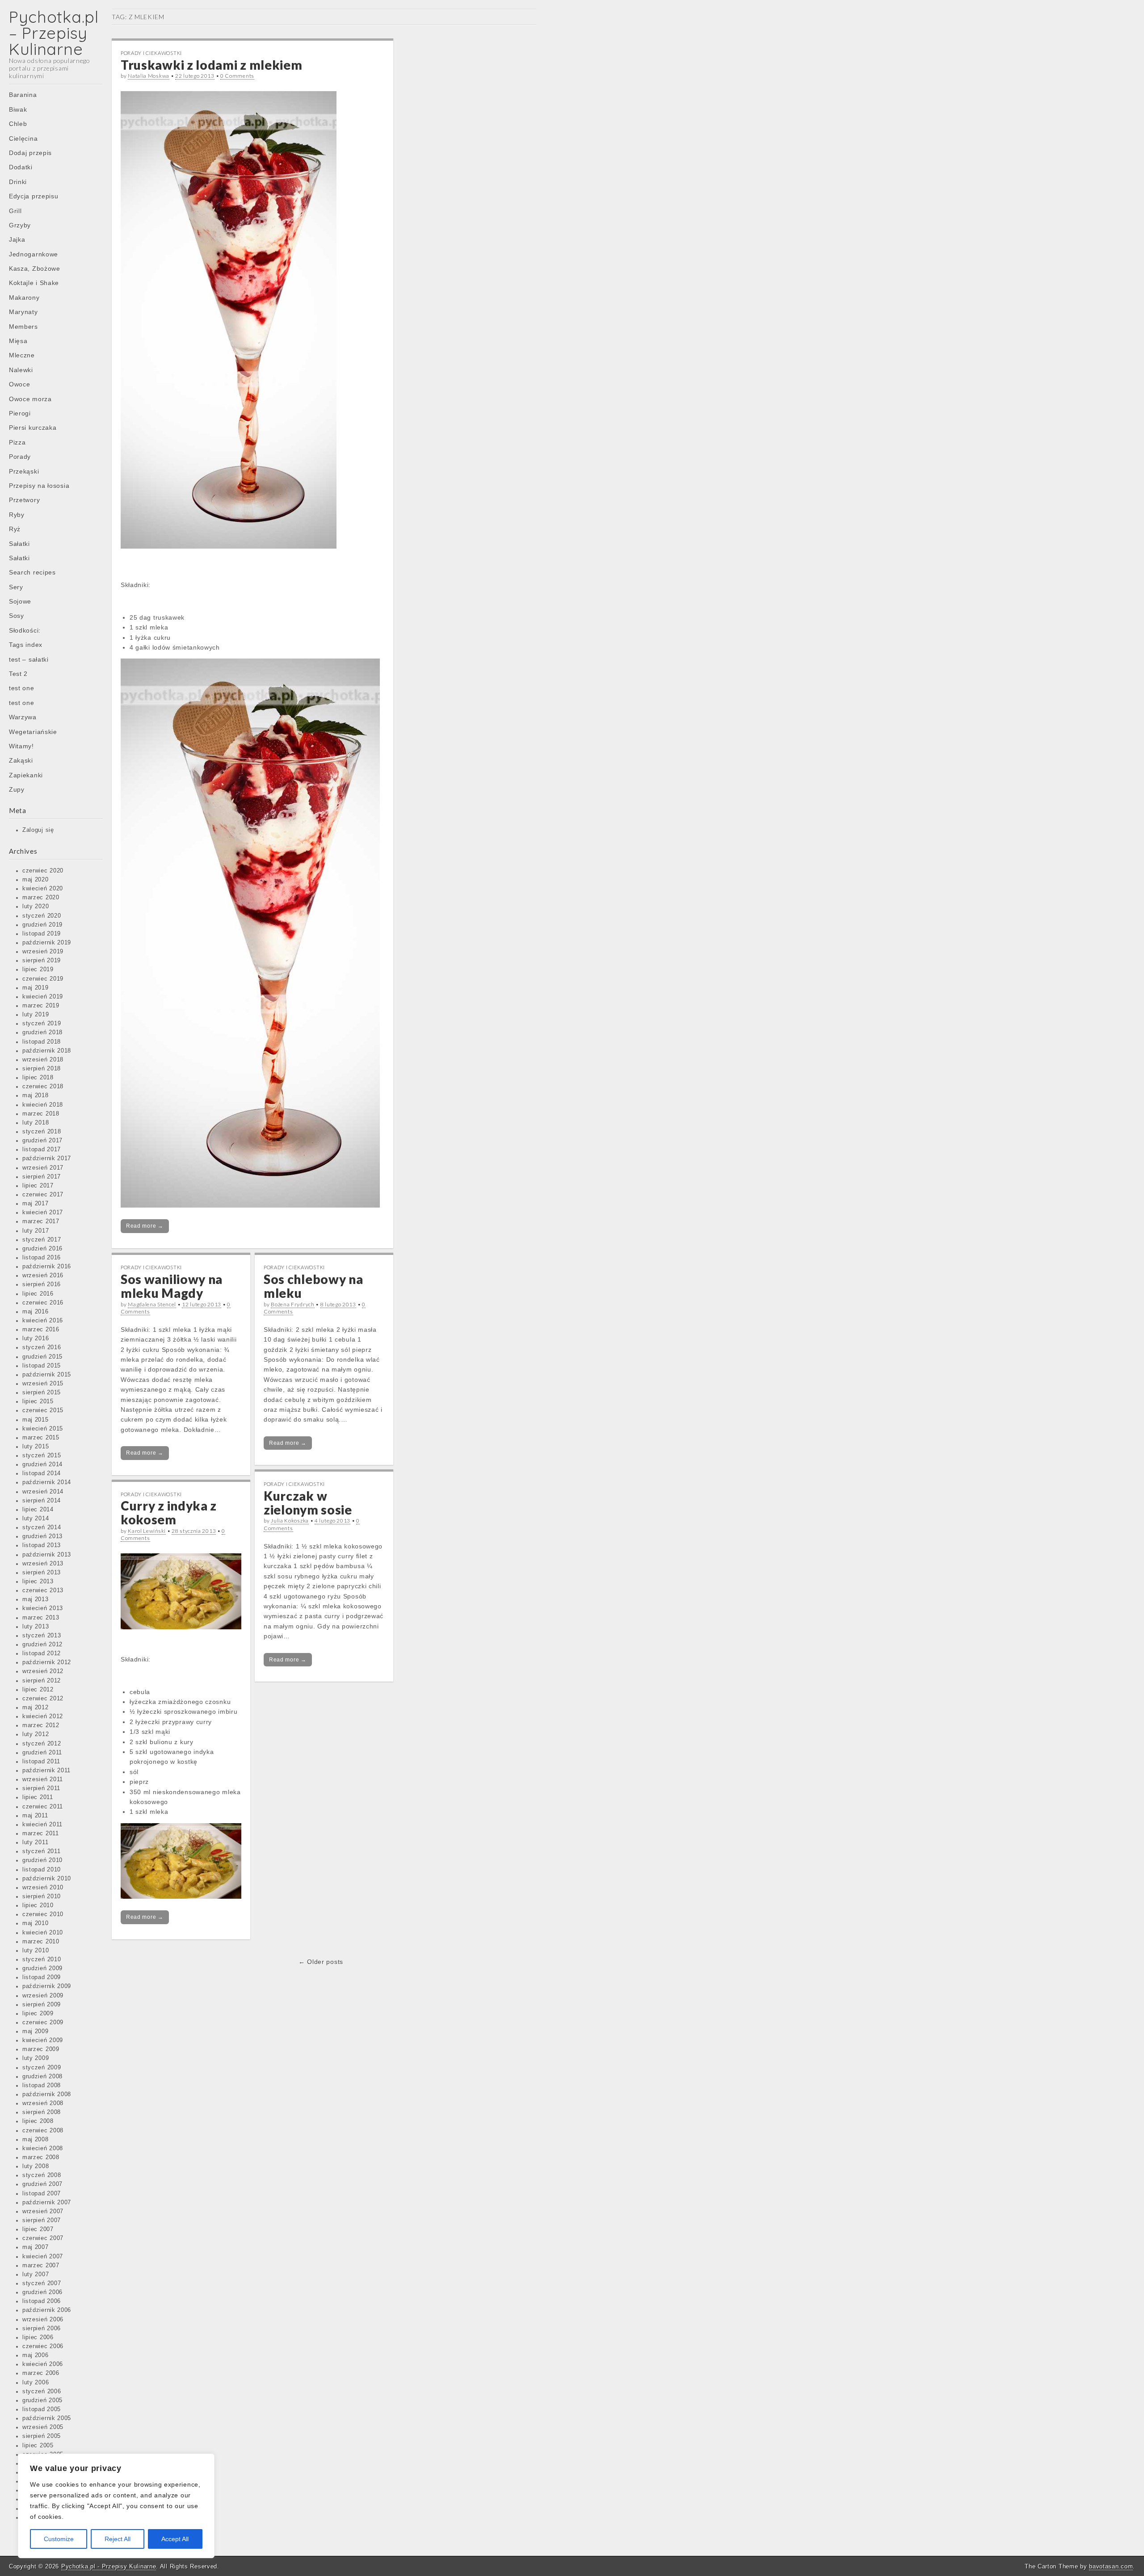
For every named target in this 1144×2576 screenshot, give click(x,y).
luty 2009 (36, 2058)
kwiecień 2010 (43, 1933)
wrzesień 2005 (43, 2427)
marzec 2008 (41, 2157)
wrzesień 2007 (43, 2211)
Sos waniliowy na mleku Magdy (172, 1286)
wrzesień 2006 (43, 2320)
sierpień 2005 (42, 2436)
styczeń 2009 (42, 2068)
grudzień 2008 (42, 2077)
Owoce (20, 384)
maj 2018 (36, 1095)
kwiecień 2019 (43, 997)
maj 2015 (36, 1420)
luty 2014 (36, 1519)
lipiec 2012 (38, 1690)
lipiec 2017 (38, 1186)
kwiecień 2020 (43, 889)
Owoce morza (30, 399)
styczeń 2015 (42, 1456)
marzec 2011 (41, 1833)
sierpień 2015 (42, 1393)
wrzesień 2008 (43, 2103)
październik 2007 (47, 2203)
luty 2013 (36, 1627)
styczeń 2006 (42, 2391)
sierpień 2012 (42, 1681)
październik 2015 (47, 1375)
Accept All (175, 2539)
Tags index (26, 645)
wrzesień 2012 (43, 1671)
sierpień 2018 (42, 1069)
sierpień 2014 (42, 1501)
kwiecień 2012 (43, 1716)
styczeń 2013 (42, 1636)
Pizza (17, 442)
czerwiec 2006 (43, 2346)
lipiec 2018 (38, 1078)
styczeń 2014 (42, 1527)
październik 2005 (47, 2418)
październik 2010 (47, 1879)
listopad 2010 (42, 1870)
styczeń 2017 (42, 1240)
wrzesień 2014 (43, 1492)
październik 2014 (47, 1482)
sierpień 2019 (42, 961)
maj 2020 (36, 880)
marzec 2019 (41, 1006)
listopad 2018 (42, 1042)
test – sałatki (29, 659)
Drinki (18, 182)
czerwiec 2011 (43, 1807)
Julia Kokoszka (290, 1521)
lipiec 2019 (38, 969)
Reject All (118, 2539)
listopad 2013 (42, 1545)
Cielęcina (23, 138)
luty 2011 (35, 1842)
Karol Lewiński (147, 1531)
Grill (15, 211)
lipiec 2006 (38, 2337)
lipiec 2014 (38, 1510)
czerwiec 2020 (43, 871)
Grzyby (20, 225)
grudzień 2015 (42, 1357)
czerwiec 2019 (43, 979)
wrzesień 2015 (43, 1384)
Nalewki (21, 370)
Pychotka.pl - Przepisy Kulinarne (109, 2566)
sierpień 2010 (42, 1896)
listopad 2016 (42, 1258)
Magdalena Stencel (152, 1304)
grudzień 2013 (42, 1536)
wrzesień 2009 (43, 1996)
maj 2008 (36, 2140)
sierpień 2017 (42, 1177)
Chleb (18, 124)
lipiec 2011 (38, 1797)
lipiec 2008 (38, 2121)
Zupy (17, 789)
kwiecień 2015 (43, 1429)
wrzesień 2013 (43, 1564)
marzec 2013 (41, 1618)
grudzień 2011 (42, 1753)
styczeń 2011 (41, 1851)
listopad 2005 (42, 2409)
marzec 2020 (41, 898)
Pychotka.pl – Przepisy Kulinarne (54, 33)
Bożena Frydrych (293, 1304)
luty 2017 (36, 1231)
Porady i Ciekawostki (151, 53)
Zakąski (21, 760)
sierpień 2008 (42, 2112)
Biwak (18, 109)
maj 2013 (36, 1599)
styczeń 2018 (42, 1132)
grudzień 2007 (42, 2184)
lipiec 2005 (38, 2446)
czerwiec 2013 (43, 1590)
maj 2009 (36, 2031)
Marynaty (23, 312)
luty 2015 (36, 1447)
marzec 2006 (41, 2373)
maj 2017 (36, 1204)
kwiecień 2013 (43, 1608)
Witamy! (21, 746)
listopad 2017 (42, 1150)
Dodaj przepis (30, 153)
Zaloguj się (38, 830)
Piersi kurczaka (33, 428)
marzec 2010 (41, 1942)
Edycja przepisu (34, 196)
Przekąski (24, 471)
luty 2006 (36, 2383)
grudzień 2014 (42, 1464)
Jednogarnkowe (34, 254)
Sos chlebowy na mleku (313, 1286)
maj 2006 (36, 2355)
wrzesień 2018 (43, 1060)
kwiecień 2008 (43, 2148)
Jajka (17, 239)
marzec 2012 (41, 1725)
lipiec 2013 (38, 1582)
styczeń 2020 (42, 916)
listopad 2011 (41, 1762)
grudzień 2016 (42, 1249)
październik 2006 (47, 2310)
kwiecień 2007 (43, 2257)
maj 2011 (35, 1816)
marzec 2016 (41, 1330)
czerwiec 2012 (43, 1699)
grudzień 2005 (42, 2400)
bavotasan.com (1111, 2566)
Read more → (145, 1226)
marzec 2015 (41, 1438)
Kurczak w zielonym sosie (308, 1503)
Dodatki (21, 167)
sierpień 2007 (42, 2220)
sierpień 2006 (42, 2328)
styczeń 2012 (42, 1744)
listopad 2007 (42, 2194)
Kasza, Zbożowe (35, 269)
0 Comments (237, 76)
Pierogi (20, 413)
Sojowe (20, 601)
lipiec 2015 (38, 1401)
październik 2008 (47, 2094)
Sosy (17, 616)
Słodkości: (25, 630)
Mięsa (18, 341)
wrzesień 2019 (43, 952)
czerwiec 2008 (43, 2131)
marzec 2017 (41, 1221)
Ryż (15, 529)
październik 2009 (47, 1986)
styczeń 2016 (42, 1347)
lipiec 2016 (38, 1294)
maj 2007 (36, 2247)
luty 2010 (36, 1951)
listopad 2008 (42, 2085)
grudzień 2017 (42, 1141)
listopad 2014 (42, 1473)
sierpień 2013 (42, 1573)
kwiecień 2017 (43, 1212)
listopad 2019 (42, 934)
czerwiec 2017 (43, 1195)
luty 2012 (36, 1734)
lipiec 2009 (38, 2014)
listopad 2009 (42, 1977)
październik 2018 (47, 1051)
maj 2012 (36, 1708)
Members (23, 327)
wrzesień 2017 (43, 1168)
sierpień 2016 (42, 1284)
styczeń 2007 (42, 2283)
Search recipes (32, 572)
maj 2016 (36, 1312)
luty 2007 (36, 2274)
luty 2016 (36, 1338)
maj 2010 (36, 1923)
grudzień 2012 (42, 1645)
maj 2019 (36, 988)
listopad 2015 (42, 1366)
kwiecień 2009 (43, 2040)
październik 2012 (47, 1662)
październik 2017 (47, 1158)
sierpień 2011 (41, 1788)
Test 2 (18, 674)
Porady (20, 457)
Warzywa (23, 717)
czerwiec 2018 (43, 1087)
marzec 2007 (41, 2266)
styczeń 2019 (42, 1024)
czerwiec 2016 (43, 1303)
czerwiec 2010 (43, 1914)
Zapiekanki (26, 775)
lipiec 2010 (38, 1905)
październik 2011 (46, 1770)
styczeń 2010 (42, 1959)
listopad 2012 (42, 1653)
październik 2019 (47, 943)
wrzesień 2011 (43, 1779)
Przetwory (24, 500)
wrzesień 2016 (43, 1275)
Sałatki (19, 544)
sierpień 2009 (42, 2005)
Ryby (17, 515)
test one (22, 688)
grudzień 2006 (42, 2292)
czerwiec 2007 (43, 2238)
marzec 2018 (41, 1114)
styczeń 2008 (42, 2175)
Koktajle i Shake (34, 283)
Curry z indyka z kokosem (169, 1512)
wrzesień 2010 (43, 1888)
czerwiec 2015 (43, 1410)
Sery (16, 587)
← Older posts (321, 1962)
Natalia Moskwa (149, 76)
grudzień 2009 (42, 1968)
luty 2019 (36, 1015)
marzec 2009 (41, 2049)
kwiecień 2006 (43, 2364)
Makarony (24, 298)
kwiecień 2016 (43, 1321)
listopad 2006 (42, 2301)
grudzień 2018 (42, 1032)
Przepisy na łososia (39, 486)
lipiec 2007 (38, 2229)
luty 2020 (36, 906)
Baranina (23, 95)
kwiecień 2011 (42, 1825)
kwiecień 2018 (43, 1105)
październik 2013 (47, 1555)
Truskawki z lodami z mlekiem (212, 65)
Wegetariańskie (33, 732)
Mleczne (22, 355)
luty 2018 (36, 1123)
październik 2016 (47, 1267)
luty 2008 (36, 2166)
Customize (59, 2539)
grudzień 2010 (42, 1860)
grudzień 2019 (42, 925)
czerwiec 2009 (43, 2022)
